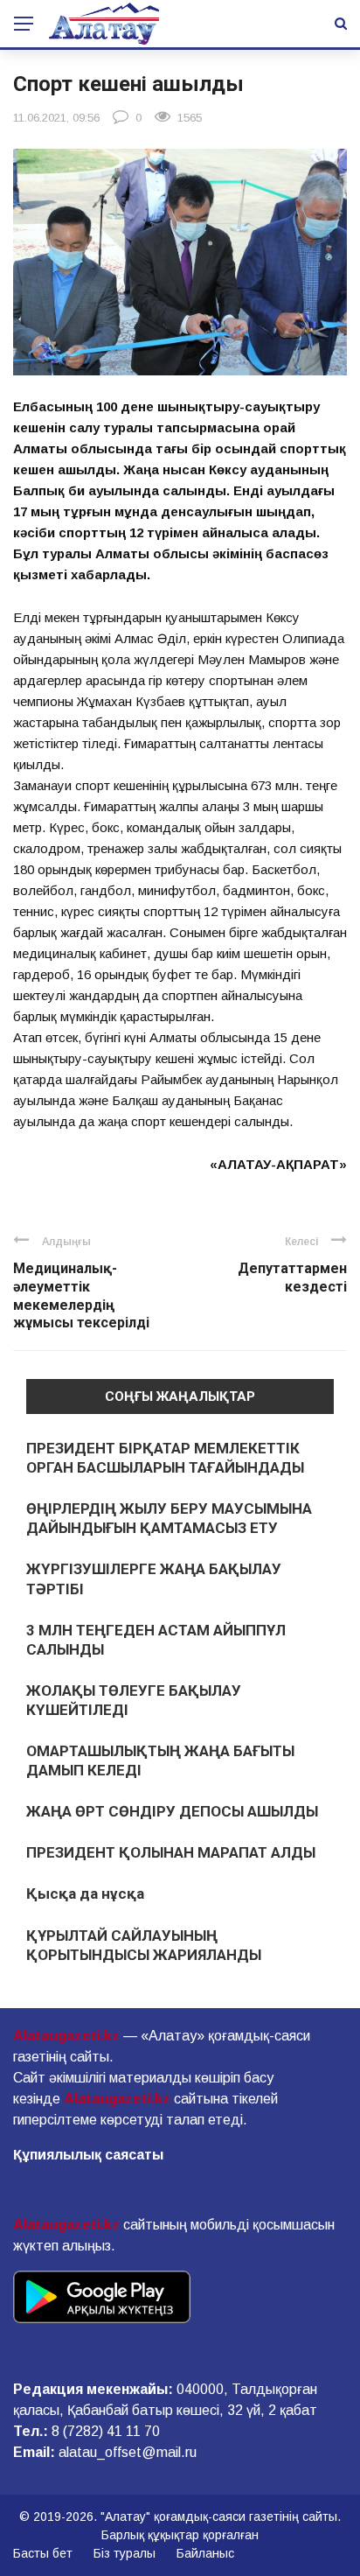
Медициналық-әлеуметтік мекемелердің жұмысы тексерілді (81, 1295)
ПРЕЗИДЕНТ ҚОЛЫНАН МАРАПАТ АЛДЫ (171, 1852)
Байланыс (205, 2553)
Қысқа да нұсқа (85, 1893)
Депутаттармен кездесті (292, 1277)
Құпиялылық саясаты (88, 2155)
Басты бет (43, 2553)
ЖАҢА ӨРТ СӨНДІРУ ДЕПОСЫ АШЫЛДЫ (172, 1811)
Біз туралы (125, 2553)
